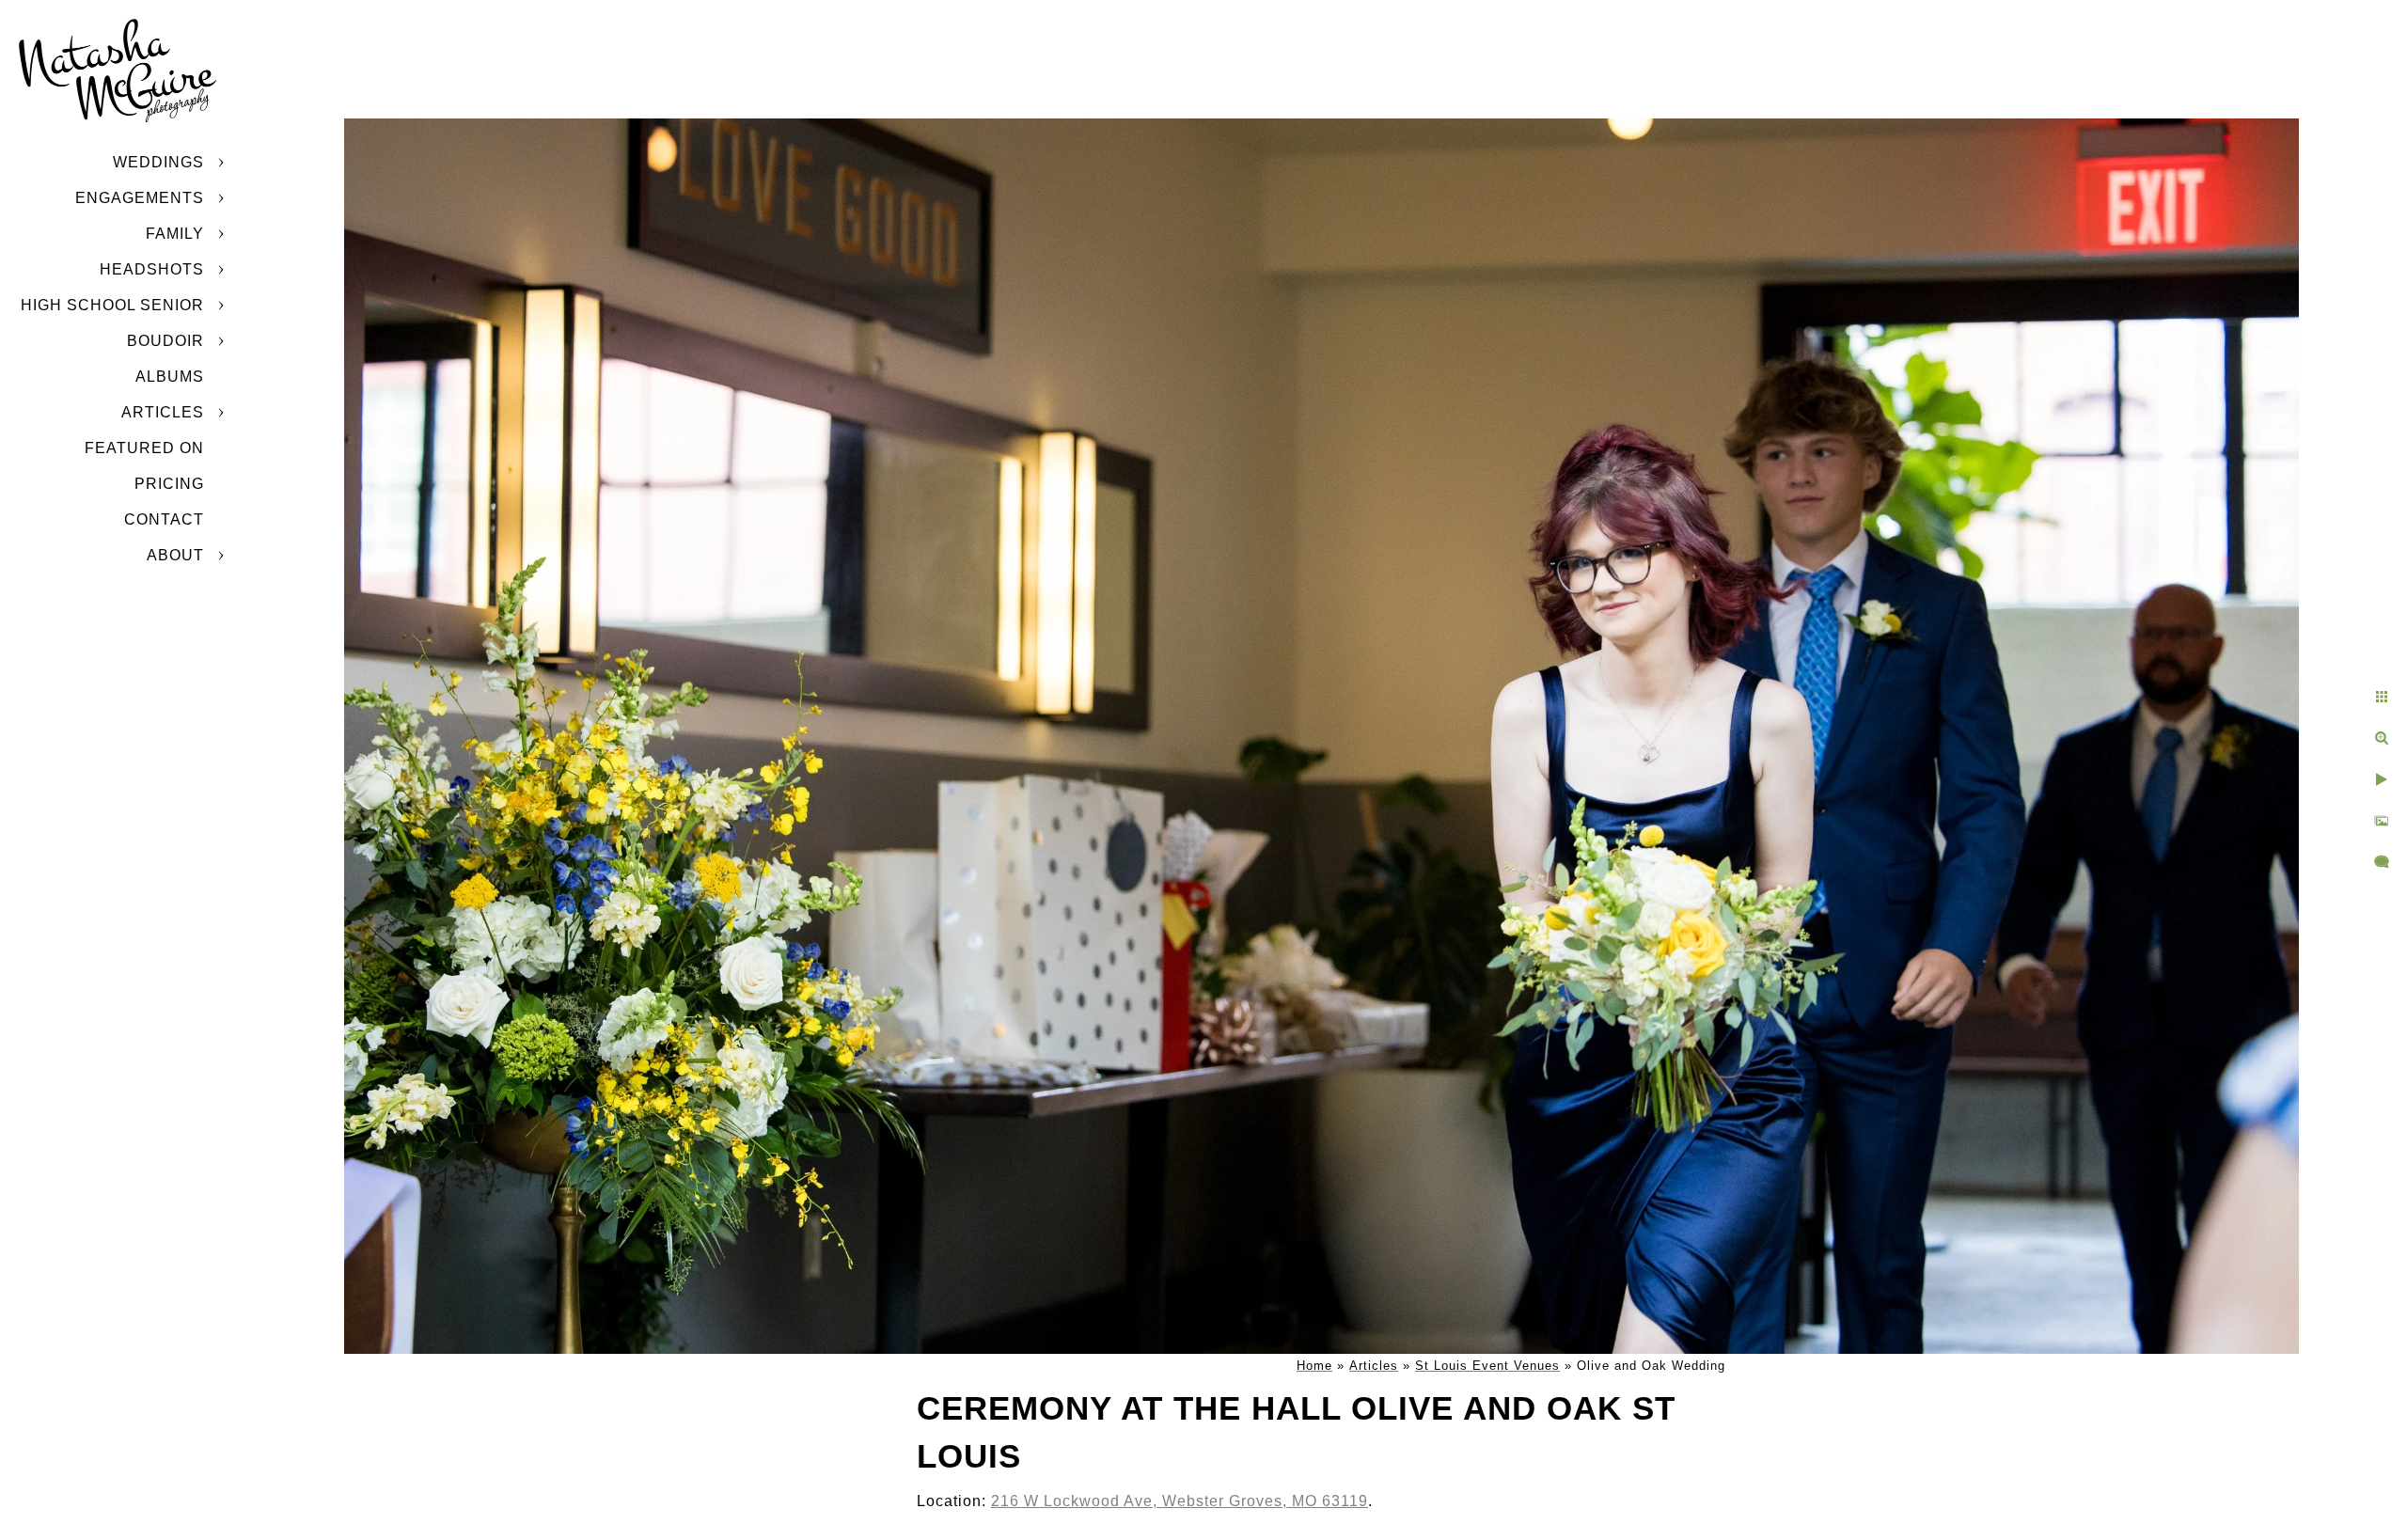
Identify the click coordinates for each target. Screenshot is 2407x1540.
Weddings (158, 162)
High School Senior (112, 305)
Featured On (144, 448)
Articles (163, 412)
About (175, 555)
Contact (164, 519)
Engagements (140, 198)
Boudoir (165, 341)
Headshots (152, 269)
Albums (170, 377)
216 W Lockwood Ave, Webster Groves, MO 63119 (1180, 1501)
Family (175, 234)
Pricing (169, 484)
